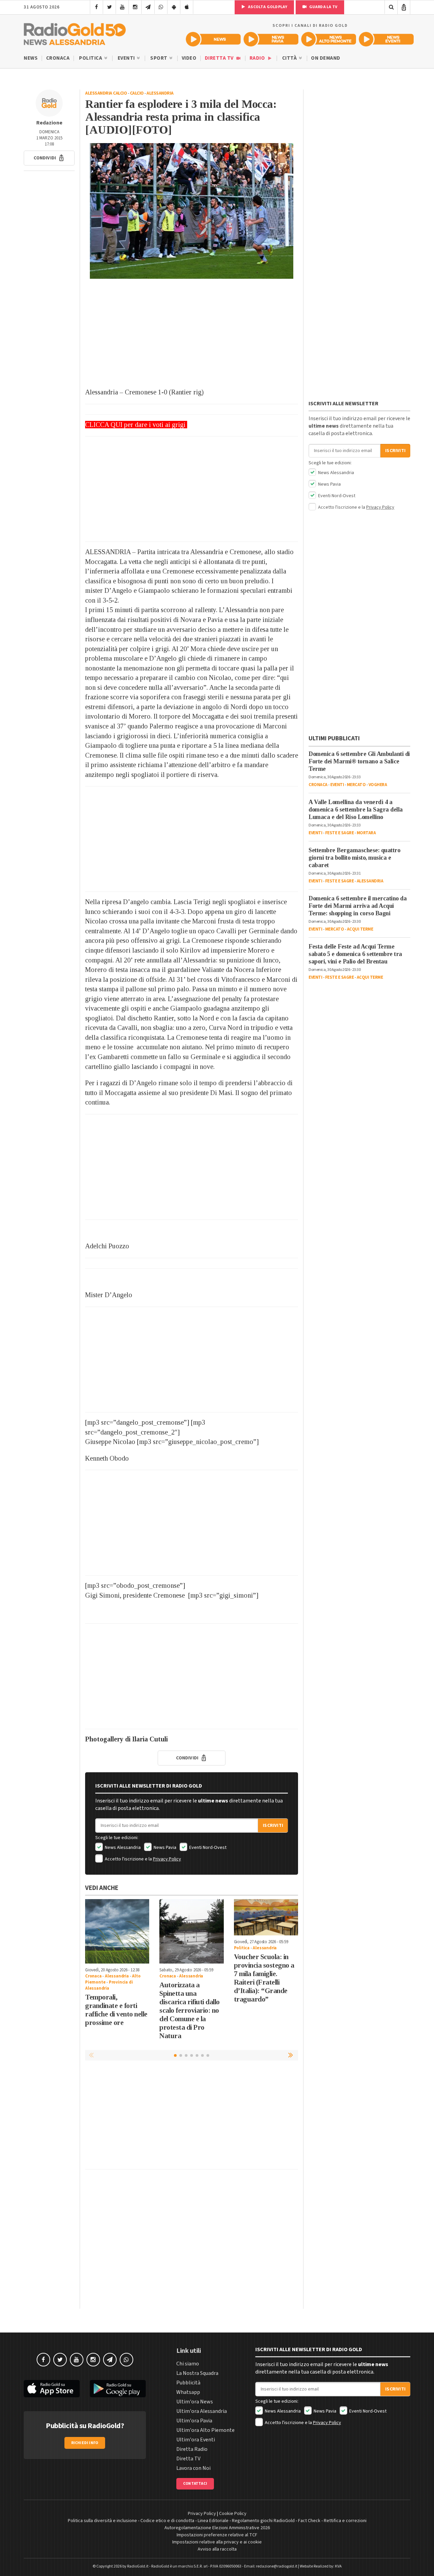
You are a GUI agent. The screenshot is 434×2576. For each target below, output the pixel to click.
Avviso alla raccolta (217, 2549)
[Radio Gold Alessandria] (75, 33)
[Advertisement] (192, 333)
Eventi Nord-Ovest (207, 1848)
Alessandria (160, 93)
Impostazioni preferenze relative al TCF (217, 2535)
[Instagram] (135, 7)
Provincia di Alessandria (109, 1985)
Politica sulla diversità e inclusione (102, 2521)
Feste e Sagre (340, 833)
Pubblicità (188, 2383)
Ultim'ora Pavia (194, 2421)
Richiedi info (85, 2443)
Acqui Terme (360, 929)
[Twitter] (109, 7)
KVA (338, 2566)
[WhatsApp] (161, 7)
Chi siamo (188, 2364)
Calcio (137, 93)
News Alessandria (122, 1848)
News (31, 58)
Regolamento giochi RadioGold (263, 2521)
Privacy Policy (167, 1859)
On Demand (326, 58)
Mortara (366, 833)
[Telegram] (148, 7)
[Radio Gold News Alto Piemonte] (329, 39)
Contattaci (195, 2484)
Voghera (378, 785)
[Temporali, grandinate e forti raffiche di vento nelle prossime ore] (117, 1931)
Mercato (356, 785)
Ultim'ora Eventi (196, 2440)
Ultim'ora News (195, 2402)
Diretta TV (220, 58)
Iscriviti (273, 1826)
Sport (159, 58)
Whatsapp (188, 2392)
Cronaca (58, 58)
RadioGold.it (138, 2566)
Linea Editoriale (213, 2521)
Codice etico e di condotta (167, 2521)
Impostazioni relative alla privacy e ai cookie (217, 2542)
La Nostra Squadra (197, 2373)
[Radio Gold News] (213, 39)
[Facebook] (96, 7)
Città (290, 58)
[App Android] (174, 7)
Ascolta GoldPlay (267, 7)
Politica (91, 58)
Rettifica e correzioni (345, 2521)
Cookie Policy (233, 2514)
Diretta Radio (192, 2449)
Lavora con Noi (193, 2468)
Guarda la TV (323, 7)
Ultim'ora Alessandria (202, 2411)
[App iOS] (187, 7)
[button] (49, 158)
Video (189, 58)
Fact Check (309, 2521)
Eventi (127, 58)
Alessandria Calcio (106, 93)
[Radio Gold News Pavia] (271, 39)
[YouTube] (122, 7)
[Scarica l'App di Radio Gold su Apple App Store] (52, 2389)
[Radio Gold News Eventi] (386, 39)
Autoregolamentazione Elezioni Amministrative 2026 (217, 2528)
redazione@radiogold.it (277, 2566)
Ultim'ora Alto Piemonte (205, 2430)
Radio (258, 58)
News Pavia (164, 1848)
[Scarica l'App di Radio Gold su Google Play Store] (118, 2389)
